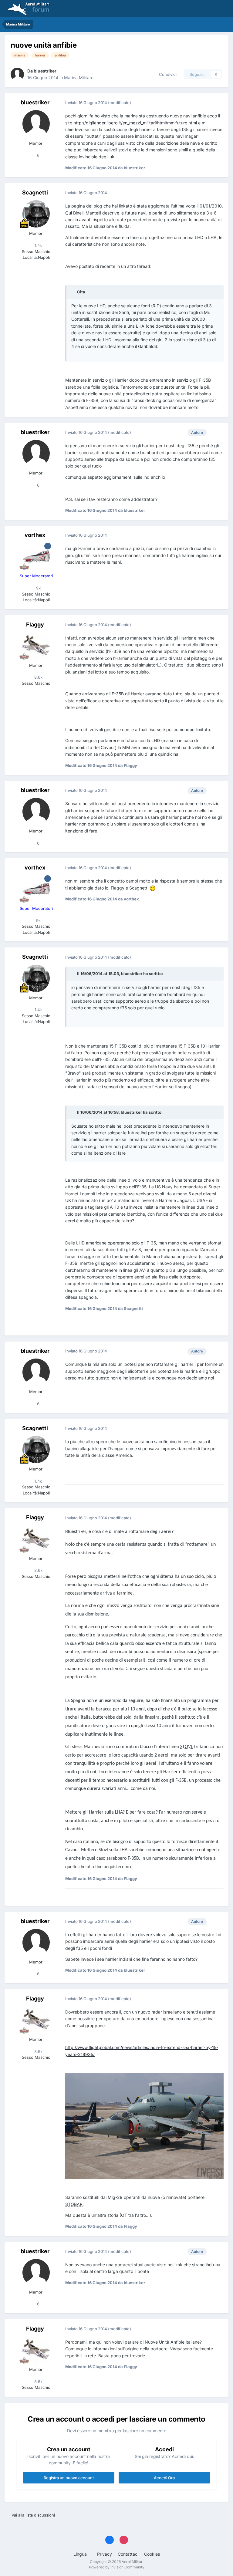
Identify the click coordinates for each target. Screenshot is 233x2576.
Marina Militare (79, 78)
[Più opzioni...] (218, 103)
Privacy (105, 2554)
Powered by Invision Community (117, 2567)
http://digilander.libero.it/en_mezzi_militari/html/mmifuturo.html (135, 123)
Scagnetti (35, 192)
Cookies (152, 2554)
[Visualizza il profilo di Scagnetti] (36, 214)
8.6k (38, 677)
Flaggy (35, 625)
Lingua (81, 2554)
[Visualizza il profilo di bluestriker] (17, 74)
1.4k (38, 245)
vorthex (35, 535)
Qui (69, 213)
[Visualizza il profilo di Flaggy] (36, 646)
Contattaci (128, 2554)
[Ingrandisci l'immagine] (153, 888)
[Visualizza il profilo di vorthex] (36, 556)
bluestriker (45, 71)
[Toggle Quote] (74, 292)
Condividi (167, 74)
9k (38, 588)
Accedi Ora (164, 2478)
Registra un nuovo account (69, 2478)
